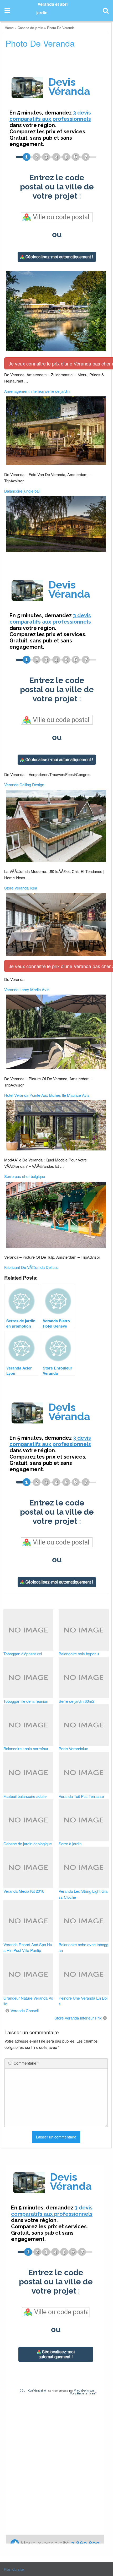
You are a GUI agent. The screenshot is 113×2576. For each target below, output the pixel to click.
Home (9, 28)
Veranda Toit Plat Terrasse (81, 1796)
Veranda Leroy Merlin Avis (27, 989)
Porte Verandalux (73, 1748)
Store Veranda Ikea (21, 888)
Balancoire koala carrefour (26, 1748)
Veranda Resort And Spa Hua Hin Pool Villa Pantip (28, 1947)
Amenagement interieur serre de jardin (37, 391)
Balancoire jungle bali (22, 491)
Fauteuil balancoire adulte (25, 1796)
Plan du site (14, 2569)
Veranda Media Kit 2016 (24, 1891)
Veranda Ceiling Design (24, 785)
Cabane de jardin (30, 28)
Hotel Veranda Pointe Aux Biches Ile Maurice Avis (47, 1095)
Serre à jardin (70, 1844)
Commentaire (26, 2063)
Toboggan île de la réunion (26, 1701)
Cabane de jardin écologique (28, 1844)
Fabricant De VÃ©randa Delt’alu (31, 1267)
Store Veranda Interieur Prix (78, 2018)
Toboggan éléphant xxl (23, 1654)
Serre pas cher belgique (25, 1176)
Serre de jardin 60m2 (76, 1701)
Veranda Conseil (25, 2010)
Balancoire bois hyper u (79, 1654)
